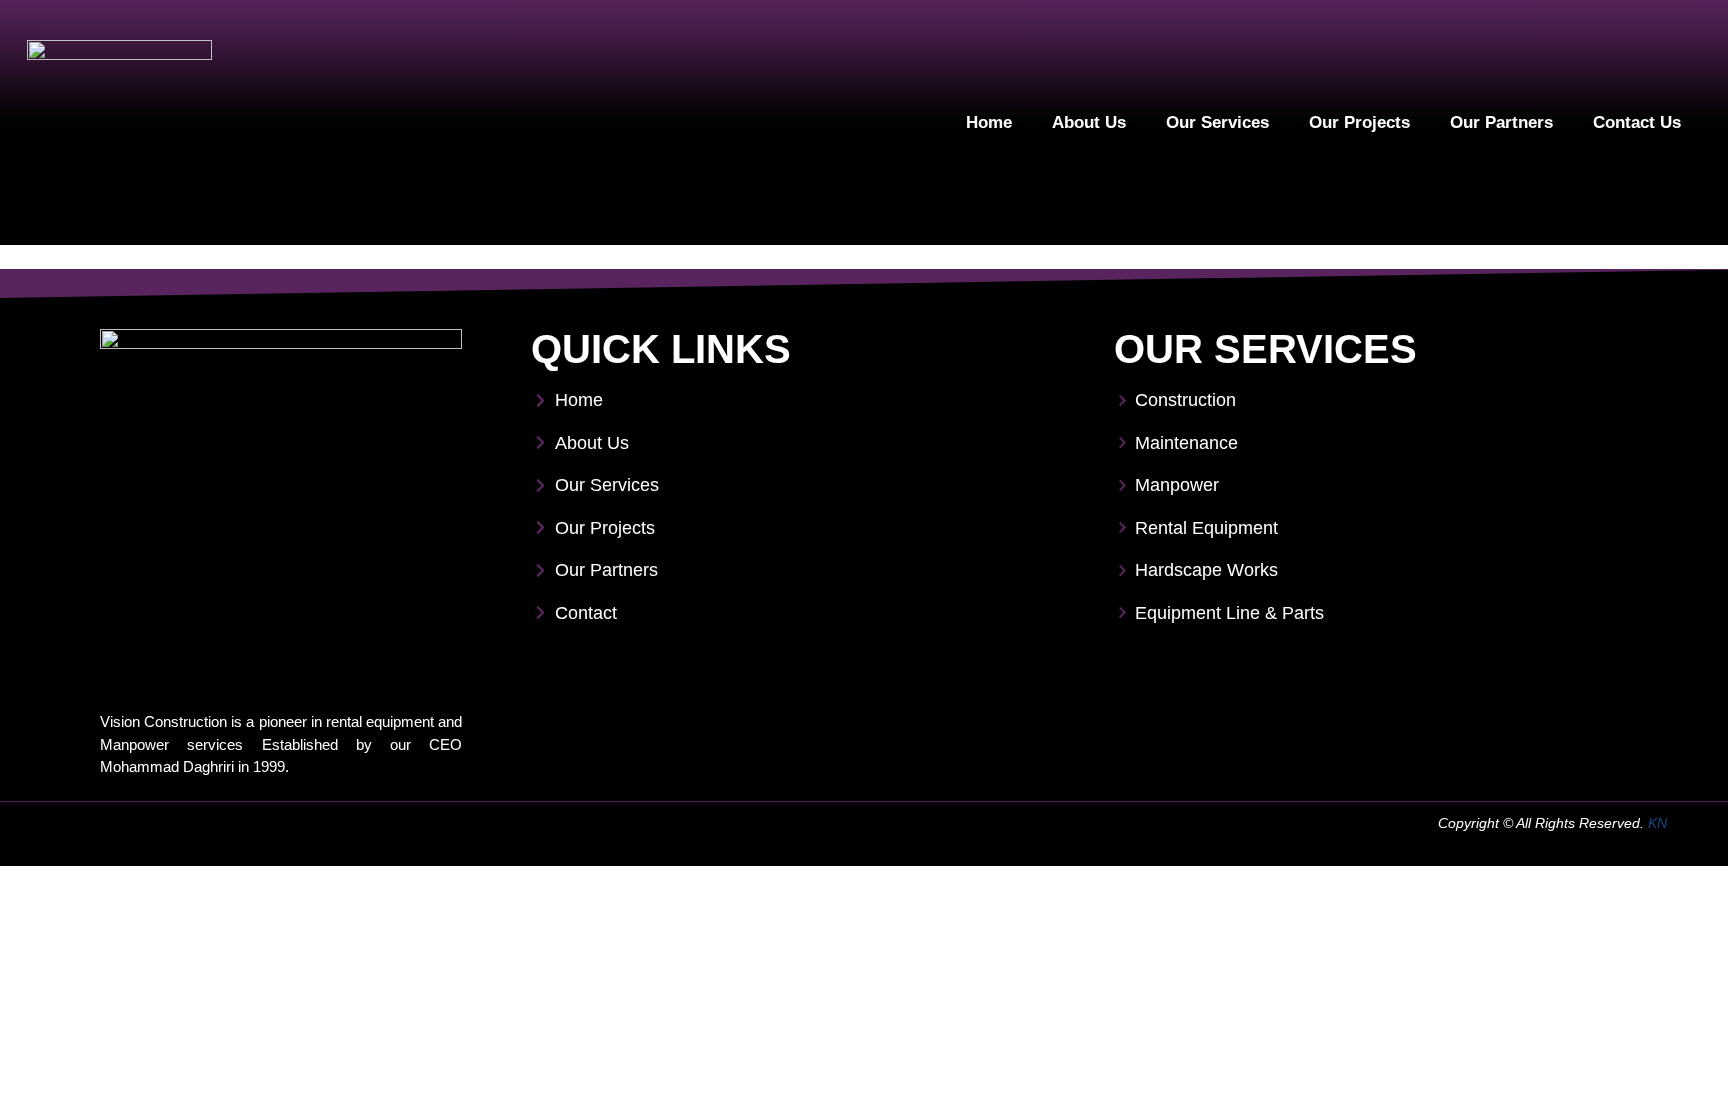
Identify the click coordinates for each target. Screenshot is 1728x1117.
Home (989, 122)
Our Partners (1501, 122)
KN (1657, 823)
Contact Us (1637, 122)
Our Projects (1359, 122)
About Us (1089, 122)
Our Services (1217, 122)
